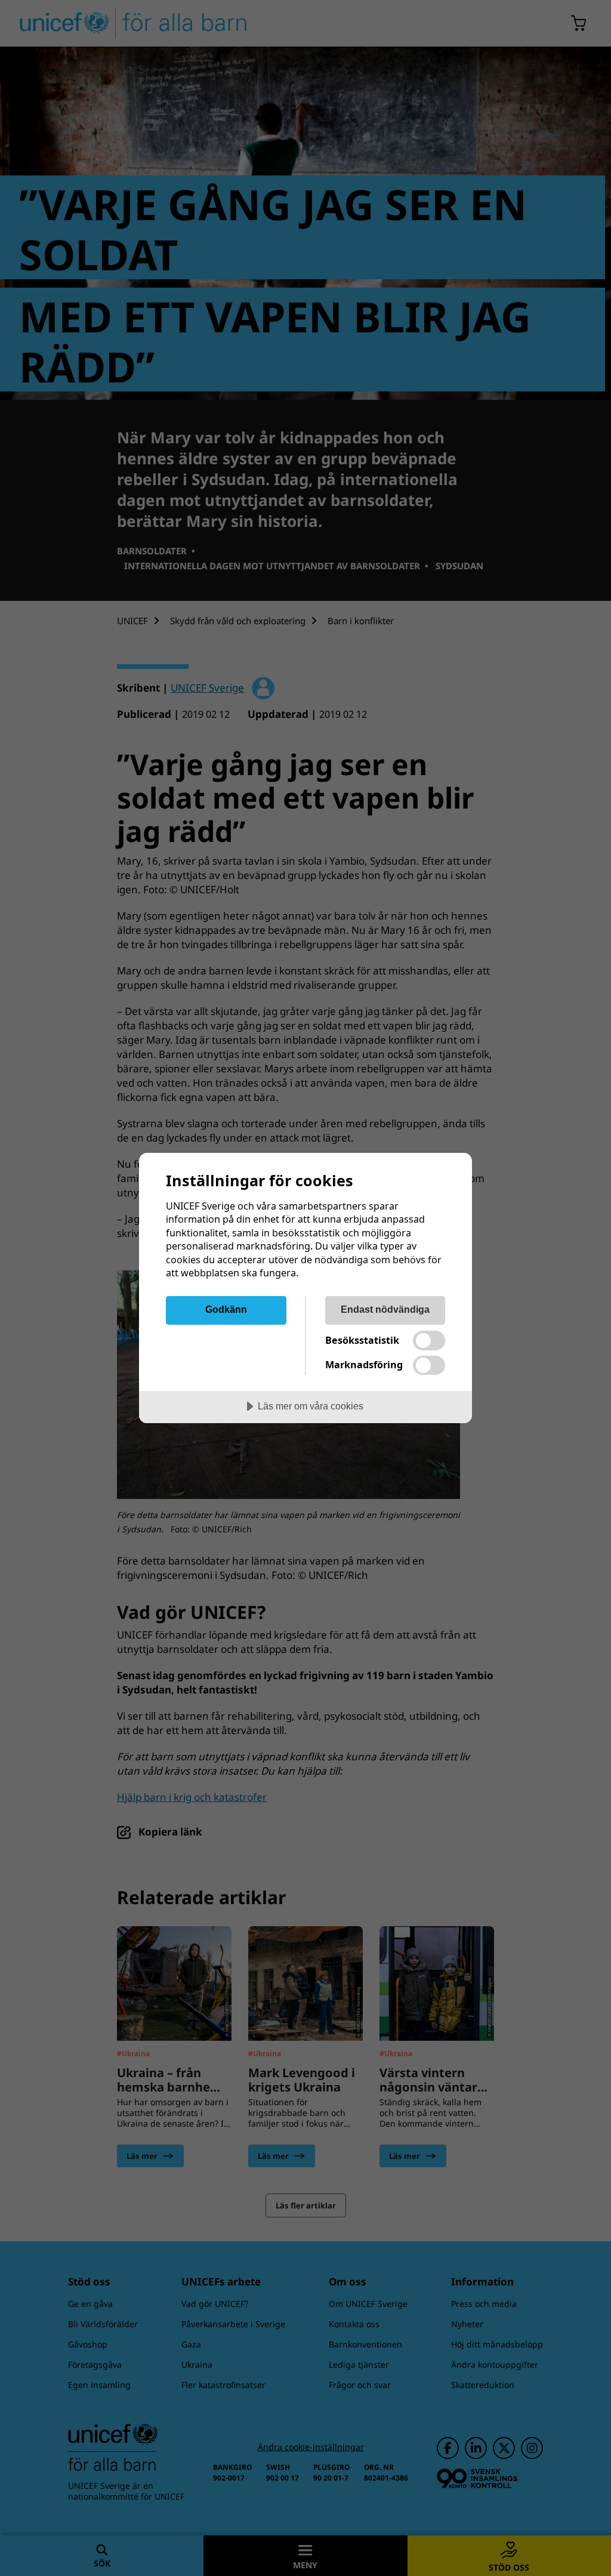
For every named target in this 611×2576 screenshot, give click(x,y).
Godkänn (226, 1309)
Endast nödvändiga (385, 1309)
